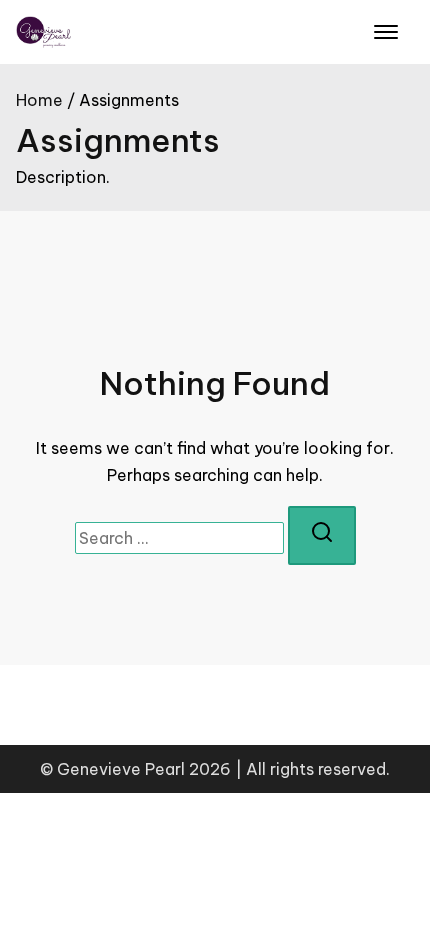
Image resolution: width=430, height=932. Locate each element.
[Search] (322, 536)
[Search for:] (179, 538)
